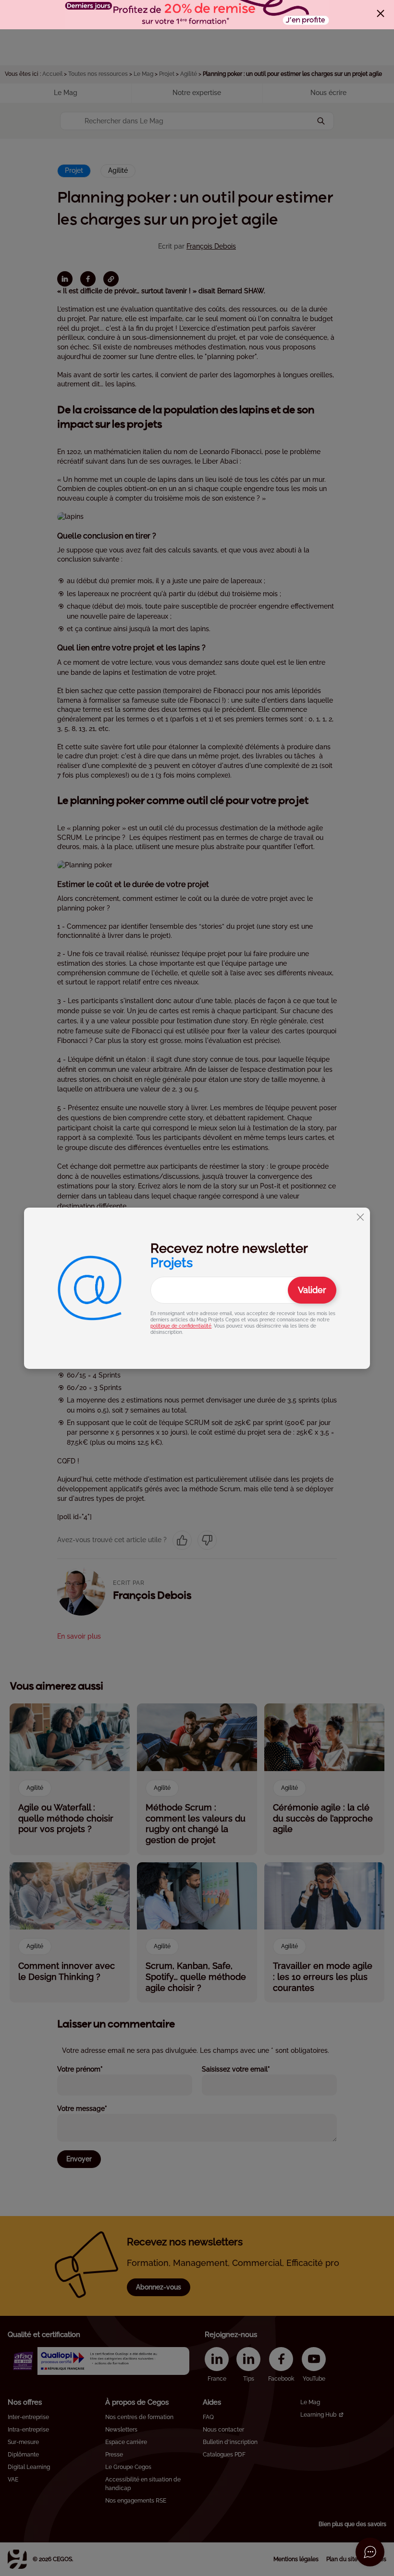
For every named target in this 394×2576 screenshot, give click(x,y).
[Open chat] (370, 2552)
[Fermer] (381, 13)
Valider (312, 1290)
